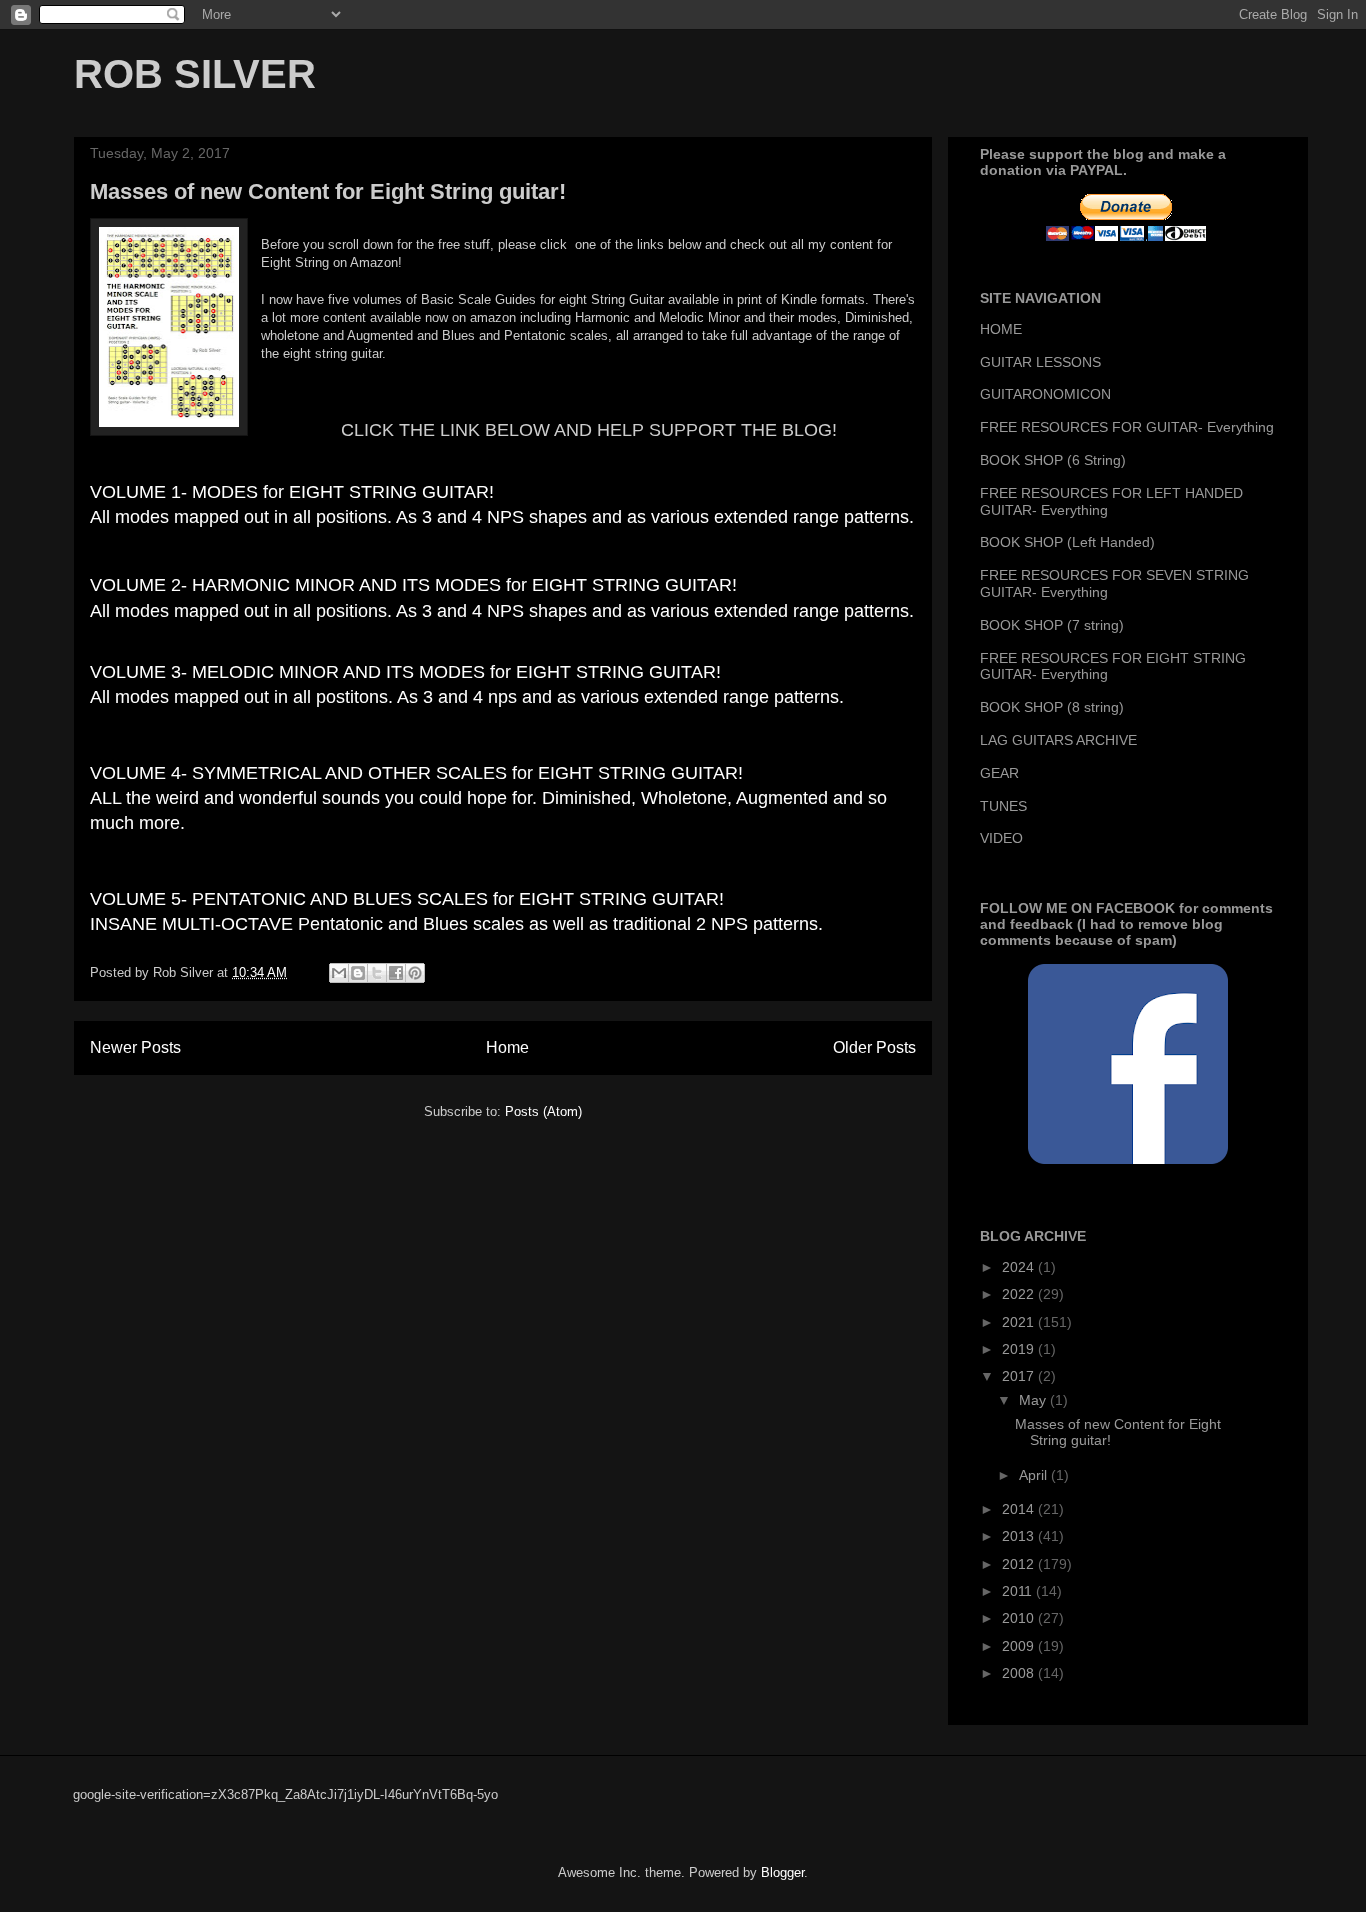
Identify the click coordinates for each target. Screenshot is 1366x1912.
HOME (1001, 329)
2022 (1020, 1294)
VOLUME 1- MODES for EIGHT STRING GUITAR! (292, 492)
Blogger (782, 1872)
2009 (1020, 1646)
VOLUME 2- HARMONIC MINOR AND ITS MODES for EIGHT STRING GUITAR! (413, 585)
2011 (1019, 1591)
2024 (1020, 1267)
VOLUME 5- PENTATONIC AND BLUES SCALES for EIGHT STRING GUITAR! (407, 899)
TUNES (1003, 806)
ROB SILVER (195, 74)
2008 (1020, 1673)
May (1034, 1400)
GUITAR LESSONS (1040, 362)
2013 (1020, 1536)
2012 (1020, 1564)
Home (507, 1047)
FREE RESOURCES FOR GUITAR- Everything (1127, 427)
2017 (1020, 1376)
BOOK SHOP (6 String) (1053, 460)
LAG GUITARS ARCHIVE (1058, 740)
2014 (1020, 1509)
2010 (1020, 1618)
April (1035, 1475)
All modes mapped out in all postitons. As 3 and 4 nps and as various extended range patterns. (467, 697)
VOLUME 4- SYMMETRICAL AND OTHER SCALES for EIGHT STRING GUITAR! (416, 773)
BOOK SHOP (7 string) (1052, 625)
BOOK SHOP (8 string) (1052, 707)
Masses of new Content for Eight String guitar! (328, 191)
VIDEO (1001, 838)
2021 (1020, 1322)
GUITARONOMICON (1045, 394)
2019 (1020, 1349)
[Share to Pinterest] (415, 973)
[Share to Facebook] (396, 973)
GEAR (999, 773)
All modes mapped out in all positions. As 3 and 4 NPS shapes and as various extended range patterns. (502, 517)
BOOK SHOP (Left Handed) (1067, 542)
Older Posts (874, 1047)
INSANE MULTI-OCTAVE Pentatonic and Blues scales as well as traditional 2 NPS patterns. (456, 924)
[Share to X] (377, 973)
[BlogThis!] (358, 973)
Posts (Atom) (543, 1111)
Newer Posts (135, 1047)
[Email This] (339, 973)
